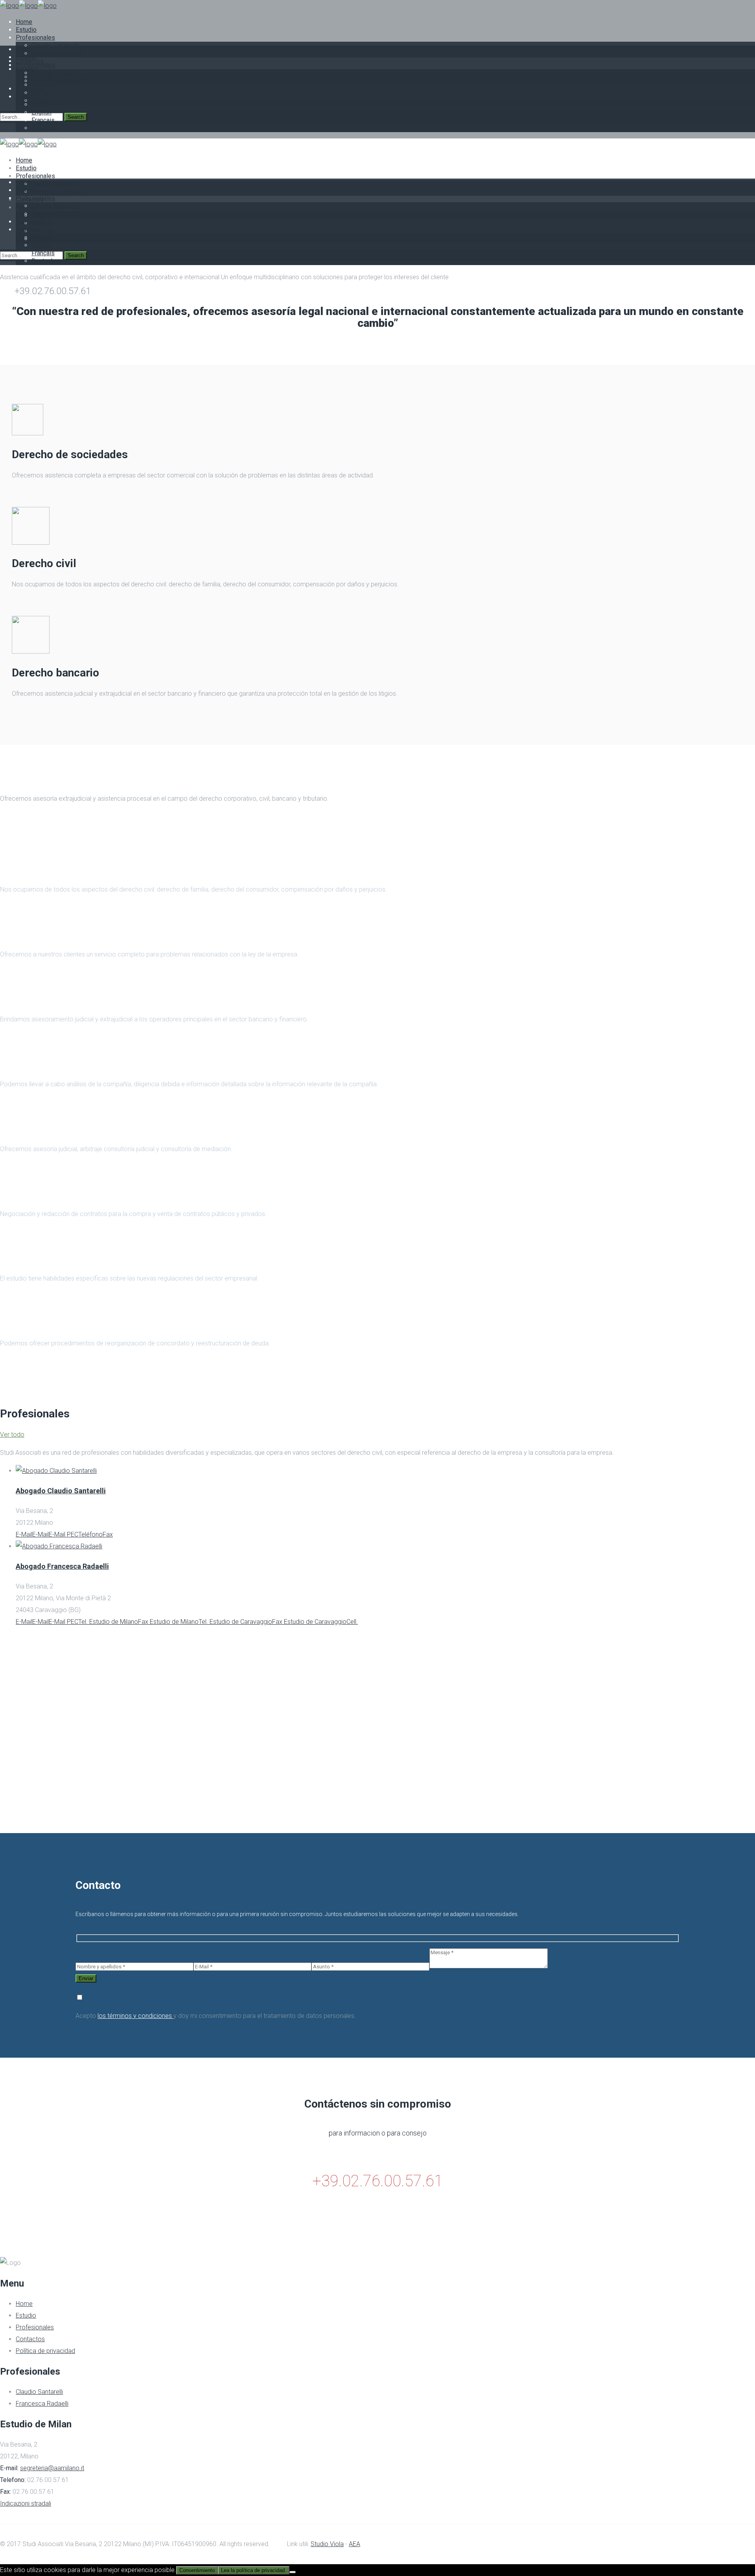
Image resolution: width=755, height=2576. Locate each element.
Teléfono (90, 1534)
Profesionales (35, 2327)
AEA (354, 2544)
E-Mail (24, 1534)
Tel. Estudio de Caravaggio (235, 1622)
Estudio (26, 2315)
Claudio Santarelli (39, 2392)
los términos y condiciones (135, 2016)
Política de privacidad (45, 2351)
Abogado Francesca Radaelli (62, 1566)
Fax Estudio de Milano (168, 1622)
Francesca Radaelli (42, 2404)
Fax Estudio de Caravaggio (309, 1622)
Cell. (352, 1622)
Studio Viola (327, 2544)
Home (24, 2304)
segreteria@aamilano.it (52, 2468)
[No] (293, 2572)
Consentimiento (197, 2570)
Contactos (30, 2339)
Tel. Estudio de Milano (108, 1622)
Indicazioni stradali (26, 2503)
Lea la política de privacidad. (254, 2570)
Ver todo (12, 1434)
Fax (108, 1534)
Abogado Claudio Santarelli (61, 1491)
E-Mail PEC (64, 1534)
